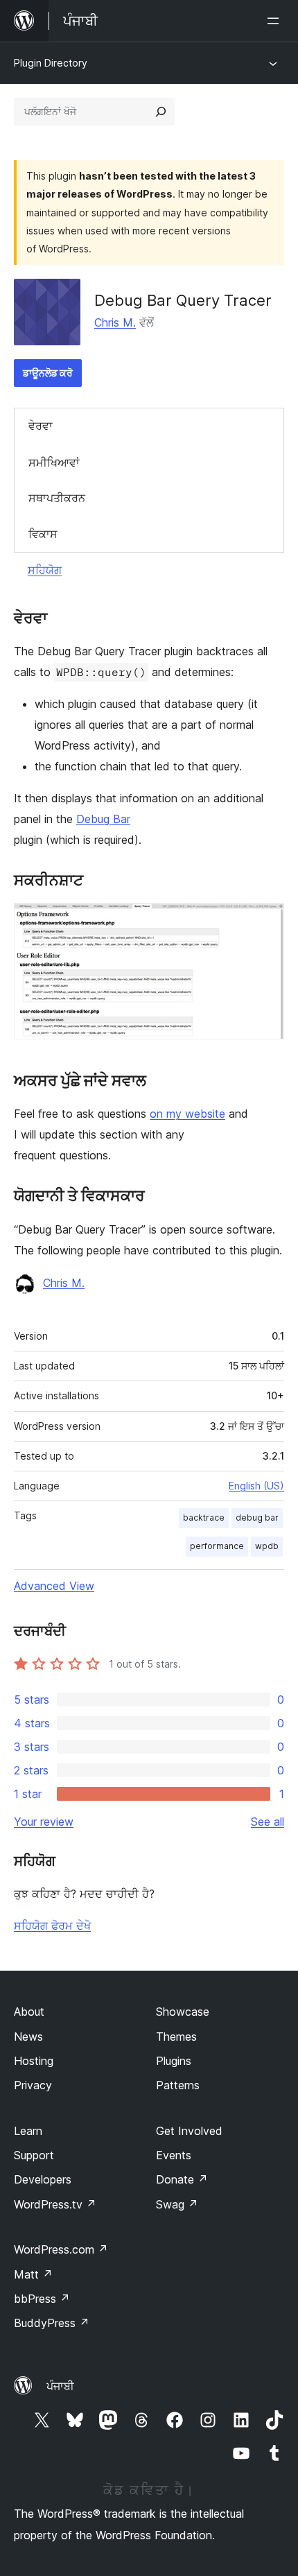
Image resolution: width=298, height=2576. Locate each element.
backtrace (204, 1518)
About (29, 2012)
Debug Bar (103, 819)
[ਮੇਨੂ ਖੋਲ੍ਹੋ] (276, 21)
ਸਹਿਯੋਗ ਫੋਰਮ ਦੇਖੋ (52, 1926)
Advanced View (54, 1586)
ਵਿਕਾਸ (43, 534)
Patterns (178, 2085)
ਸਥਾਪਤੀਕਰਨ (57, 498)
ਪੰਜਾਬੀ (60, 2386)
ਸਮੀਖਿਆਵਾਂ (54, 463)
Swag (177, 2204)
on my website (187, 1114)
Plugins (174, 2061)
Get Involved (189, 2131)
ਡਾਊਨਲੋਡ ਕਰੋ (48, 373)
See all (268, 1822)
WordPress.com (61, 2249)
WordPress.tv (55, 2204)
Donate (182, 2179)
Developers (43, 2179)
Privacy (33, 2085)
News (28, 2037)
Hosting (34, 2061)
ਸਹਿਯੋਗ (45, 570)
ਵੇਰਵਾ (41, 426)
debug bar (257, 1518)
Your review (44, 1822)
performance (217, 1546)
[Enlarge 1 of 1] (265, 922)
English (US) (256, 1486)
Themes (176, 2037)
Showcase (183, 2012)
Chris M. (115, 322)
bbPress (42, 2299)
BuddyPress (52, 2323)
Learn (28, 2131)
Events (174, 2155)
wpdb (267, 1546)
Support (34, 2155)
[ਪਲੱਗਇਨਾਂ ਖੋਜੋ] (161, 112)
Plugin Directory (51, 63)
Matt (33, 2274)
